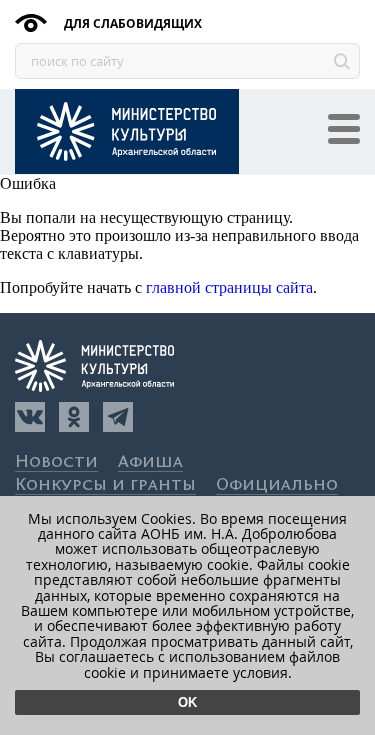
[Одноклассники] (74, 417)
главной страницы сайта (229, 287)
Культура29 (127, 131)
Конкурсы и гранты (105, 485)
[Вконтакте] (30, 417)
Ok (187, 702)
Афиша (150, 462)
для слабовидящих (131, 23)
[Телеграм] (118, 417)
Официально (277, 485)
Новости (56, 462)
